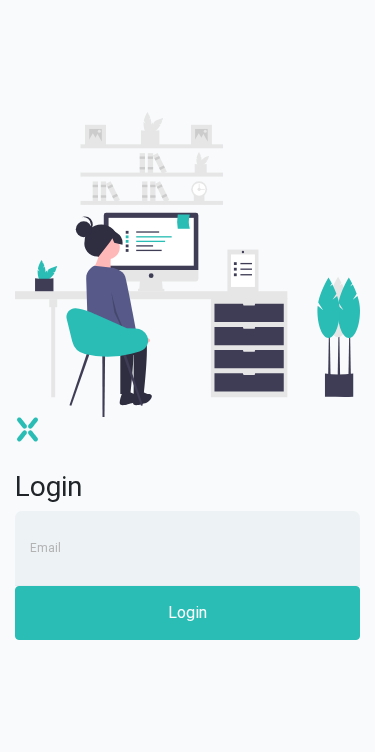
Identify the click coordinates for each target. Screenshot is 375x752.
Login (187, 612)
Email (45, 548)
